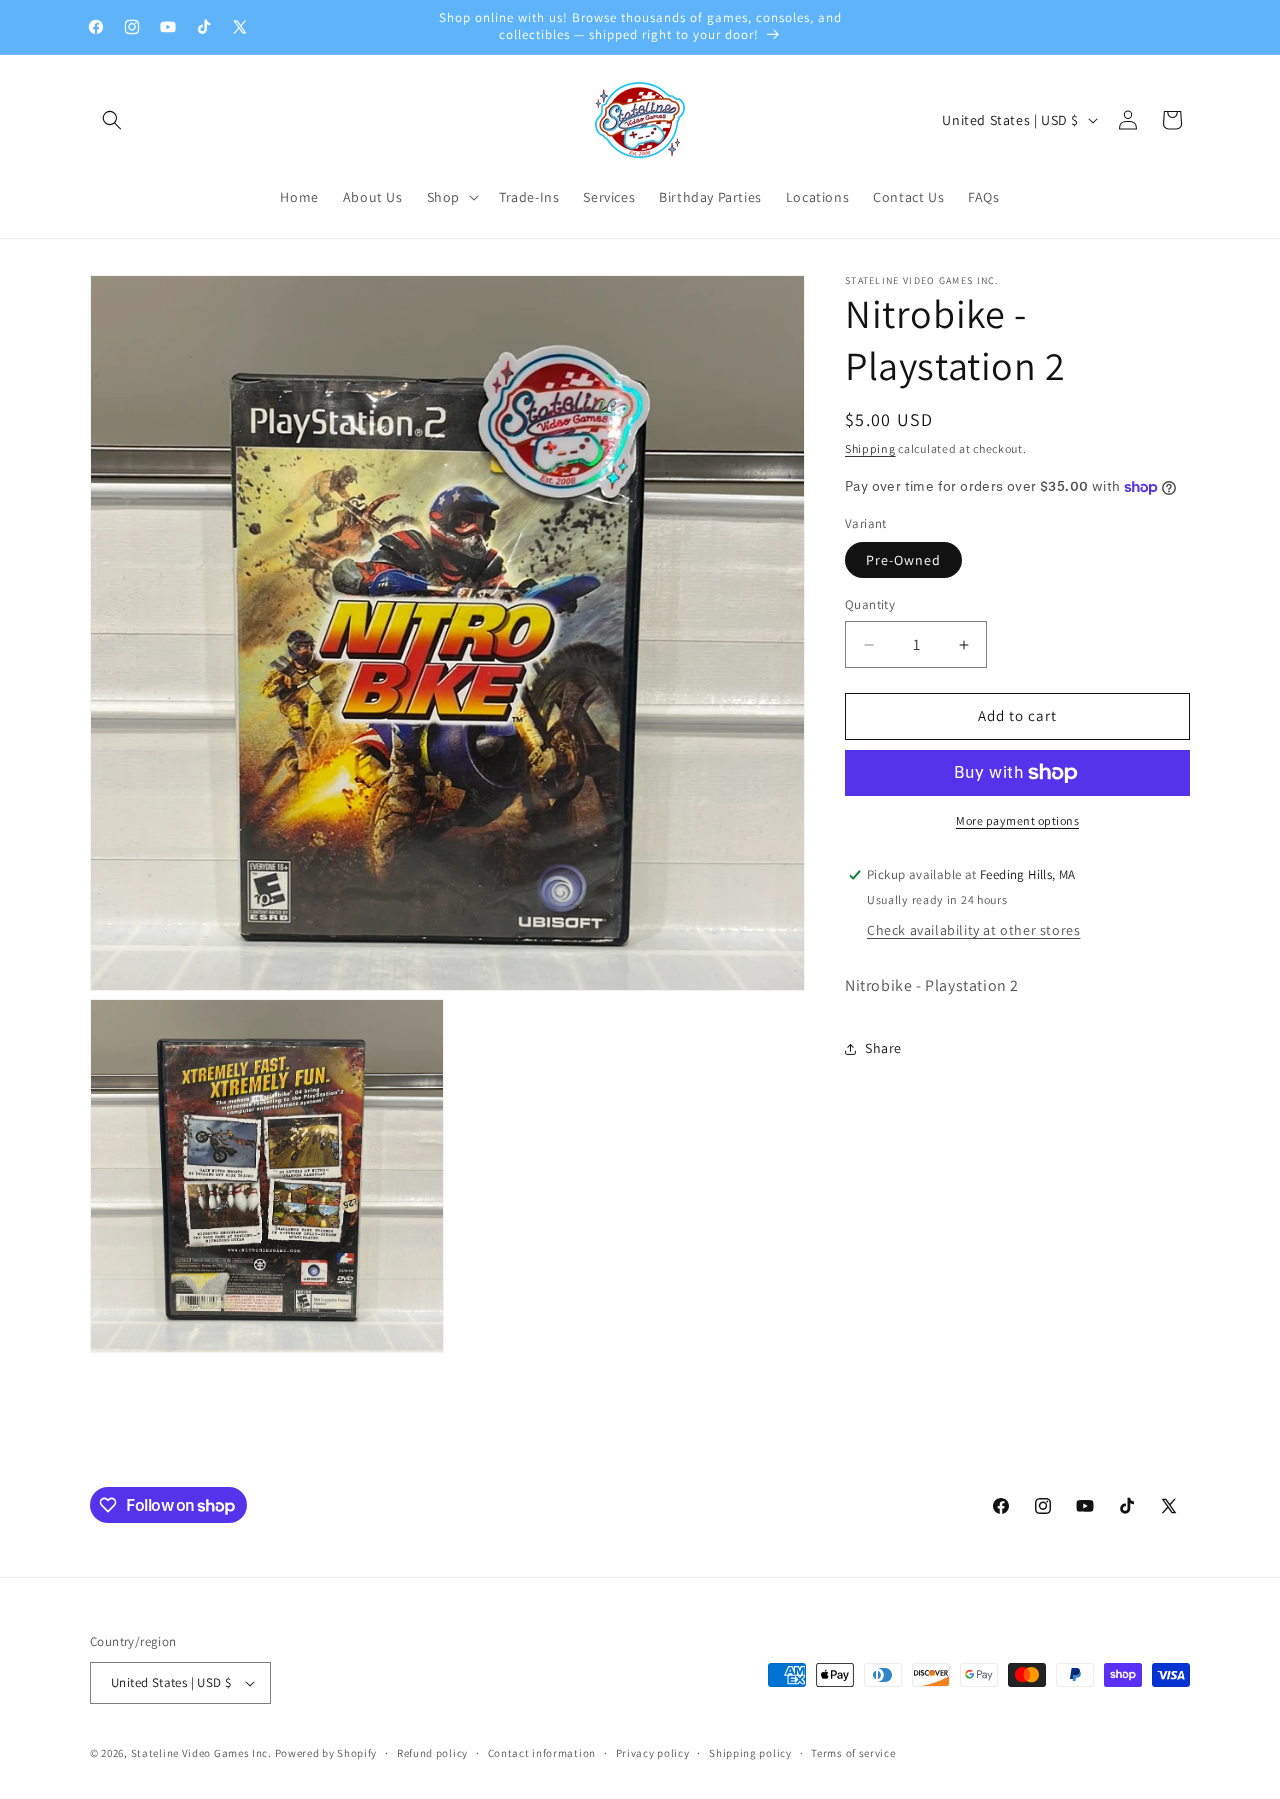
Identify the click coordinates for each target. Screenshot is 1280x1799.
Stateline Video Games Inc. (201, 1753)
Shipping (870, 448)
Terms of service (853, 1752)
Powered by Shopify (326, 1753)
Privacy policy (653, 1752)
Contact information (542, 1752)
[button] (112, 120)
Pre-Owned (903, 561)
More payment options (1017, 820)
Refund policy (432, 1752)
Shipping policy (750, 1752)
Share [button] (883, 1048)
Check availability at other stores (973, 931)
